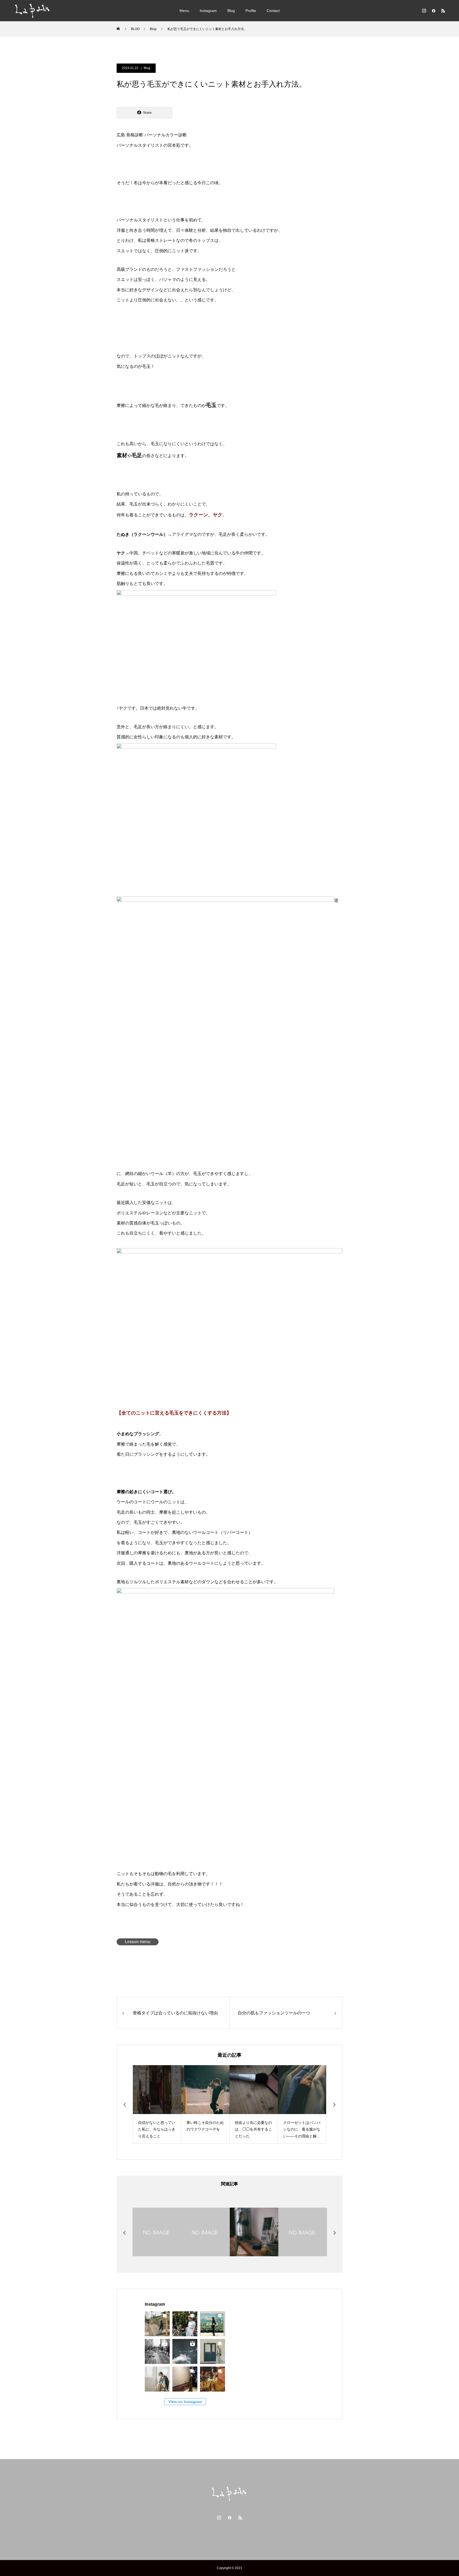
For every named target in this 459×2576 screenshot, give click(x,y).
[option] (157, 2104)
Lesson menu (138, 1942)
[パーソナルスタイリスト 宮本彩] (33, 11)
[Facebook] (433, 11)
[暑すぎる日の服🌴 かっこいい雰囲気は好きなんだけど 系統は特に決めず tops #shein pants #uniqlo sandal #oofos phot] (157, 2324)
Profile (251, 11)
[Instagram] (424, 11)
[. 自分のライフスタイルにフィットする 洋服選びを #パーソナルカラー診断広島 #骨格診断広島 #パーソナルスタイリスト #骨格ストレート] (185, 2351)
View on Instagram (185, 2402)
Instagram (208, 11)
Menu (184, 11)
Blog (231, 11)
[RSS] (443, 11)
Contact (273, 11)
